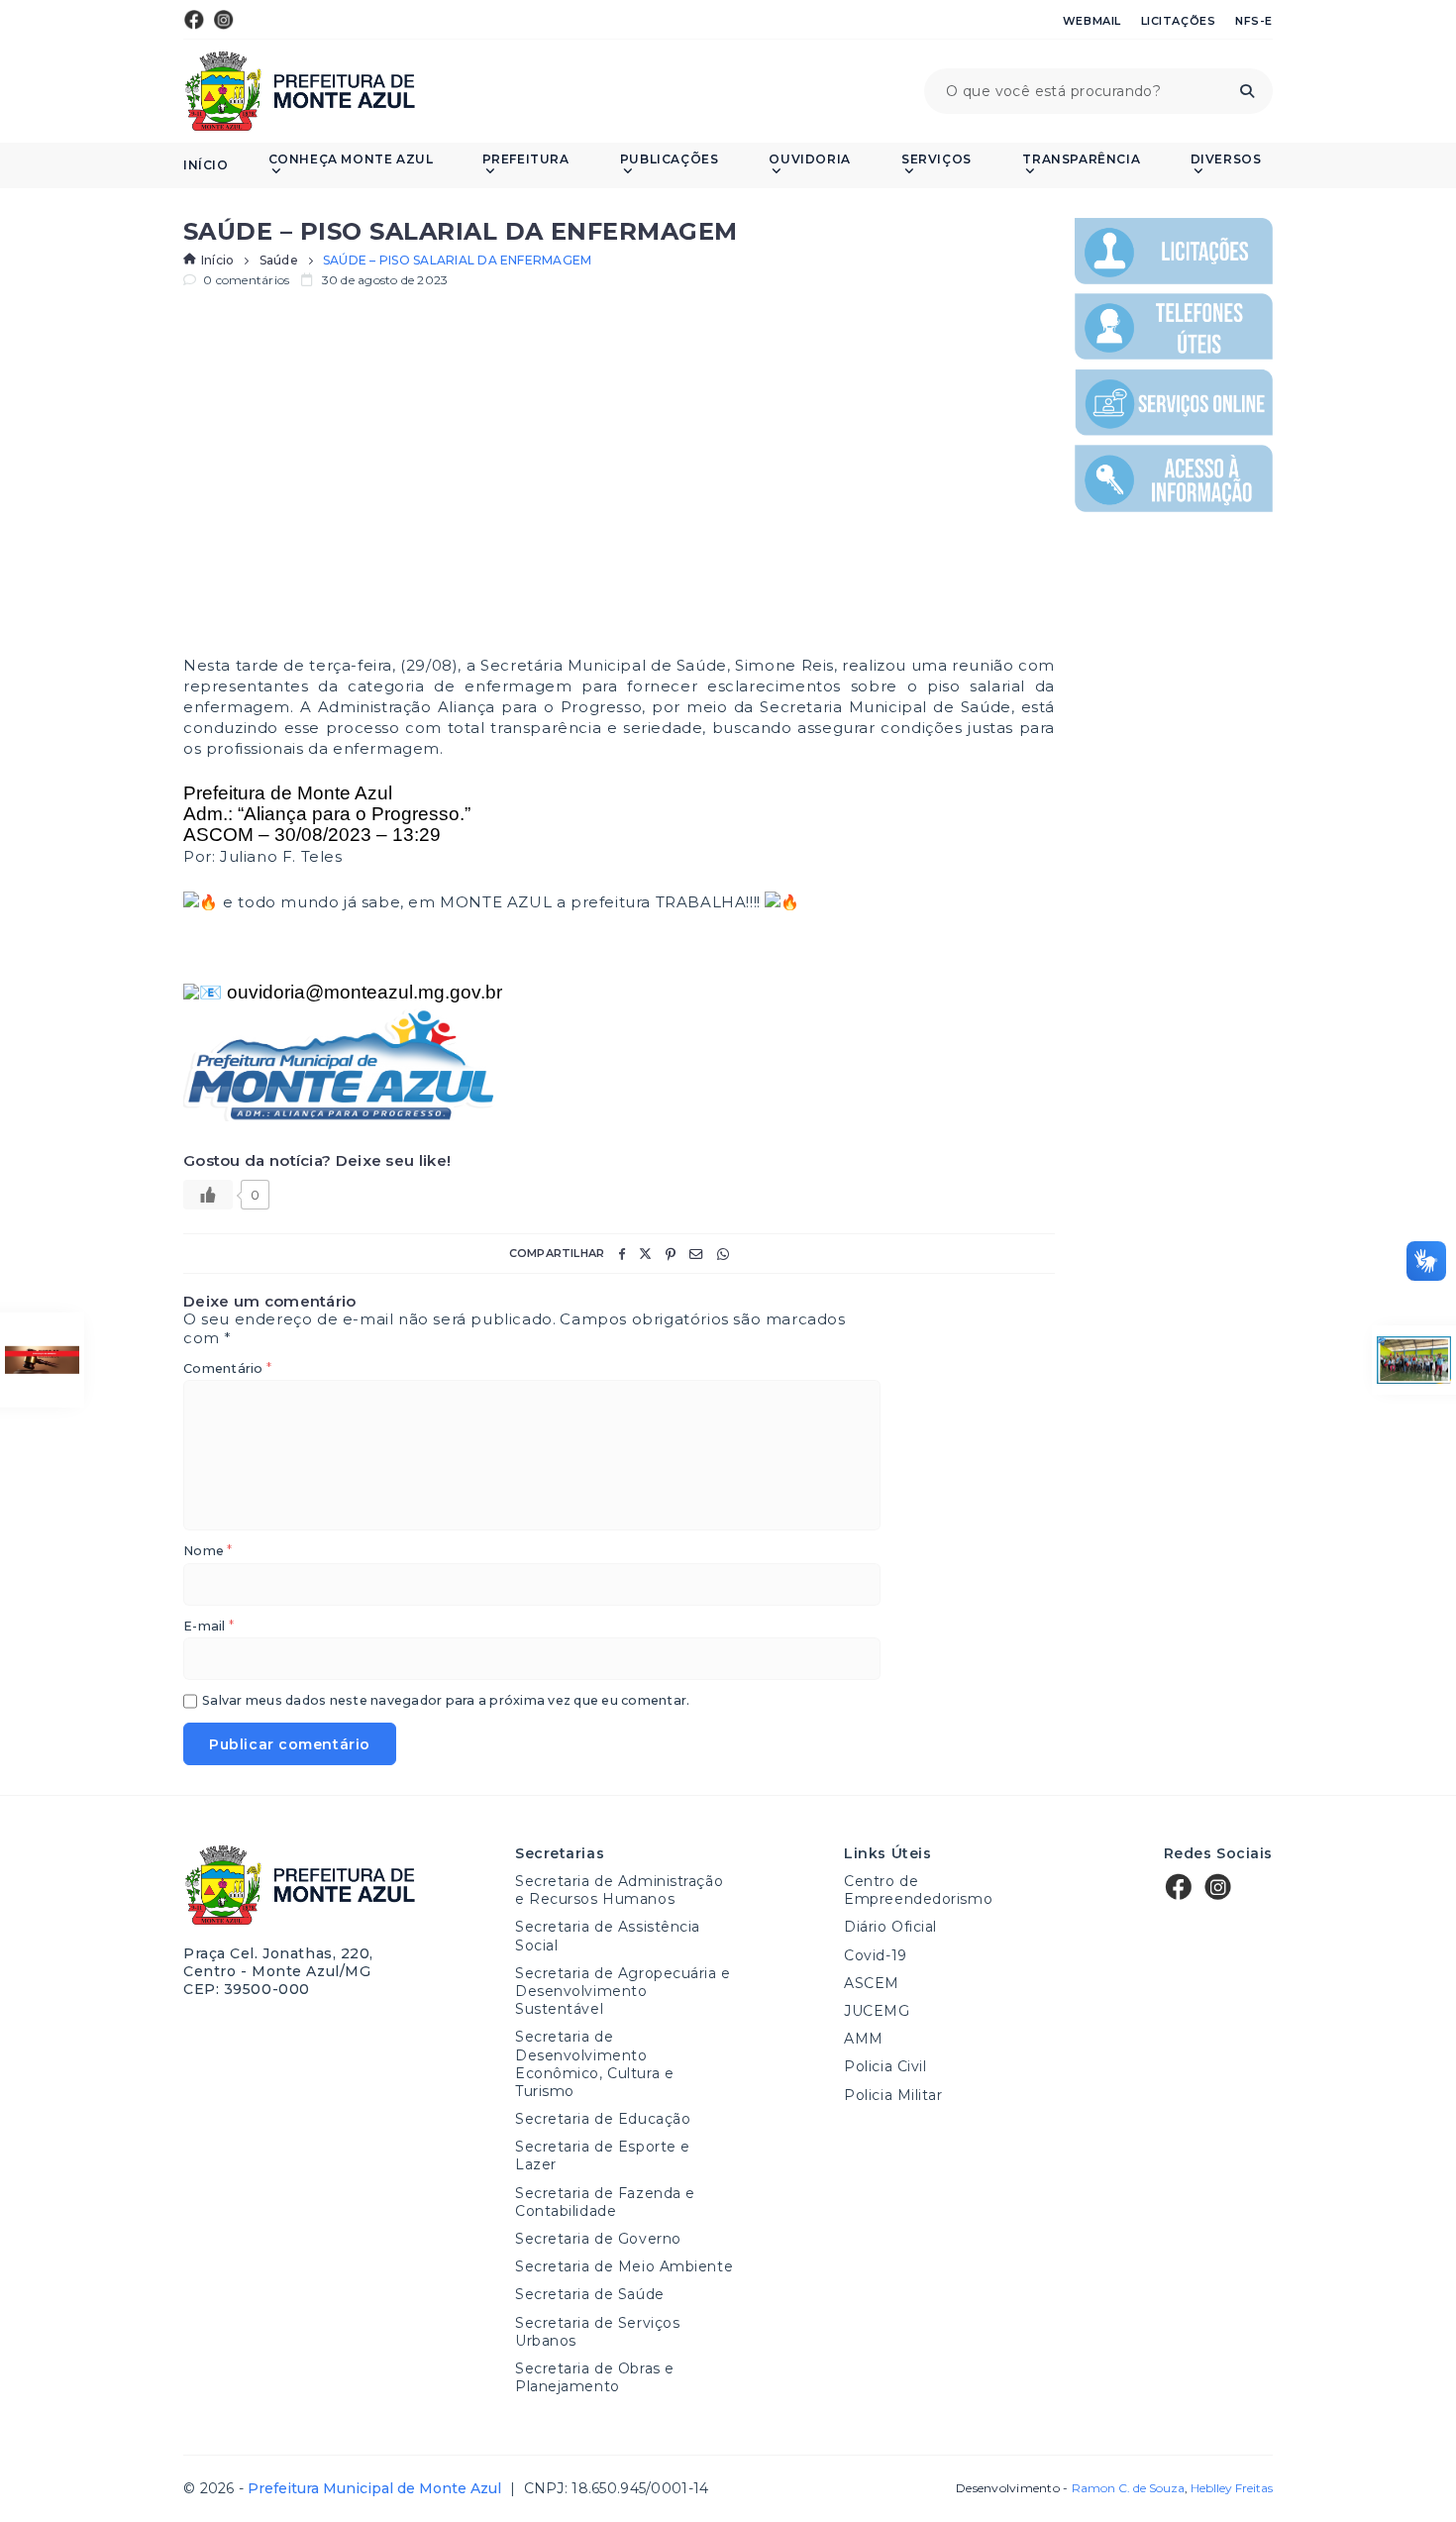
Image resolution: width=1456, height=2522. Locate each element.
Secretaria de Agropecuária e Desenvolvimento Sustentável (623, 1991)
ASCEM (872, 1983)
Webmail (1092, 21)
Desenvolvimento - (1070, 2488)
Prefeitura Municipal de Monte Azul (300, 91)
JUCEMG (877, 2011)
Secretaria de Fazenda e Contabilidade (605, 2202)
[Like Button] (208, 1195)
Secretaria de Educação (603, 2119)
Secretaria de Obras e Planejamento (595, 2377)
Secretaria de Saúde (590, 2294)
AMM (864, 2039)
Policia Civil (885, 2066)
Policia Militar (893, 2095)
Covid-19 (875, 1955)
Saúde (279, 261)
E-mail (208, 1627)
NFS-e (1254, 21)
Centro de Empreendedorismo (918, 1890)
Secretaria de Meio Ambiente (624, 2266)
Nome (208, 1552)
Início (206, 165)
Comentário (227, 1369)
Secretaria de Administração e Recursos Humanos (619, 1890)
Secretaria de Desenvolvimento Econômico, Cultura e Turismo (594, 2064)
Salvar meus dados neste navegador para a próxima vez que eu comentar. (446, 1701)
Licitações (1179, 21)
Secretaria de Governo (598, 2239)
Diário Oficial (890, 1927)
